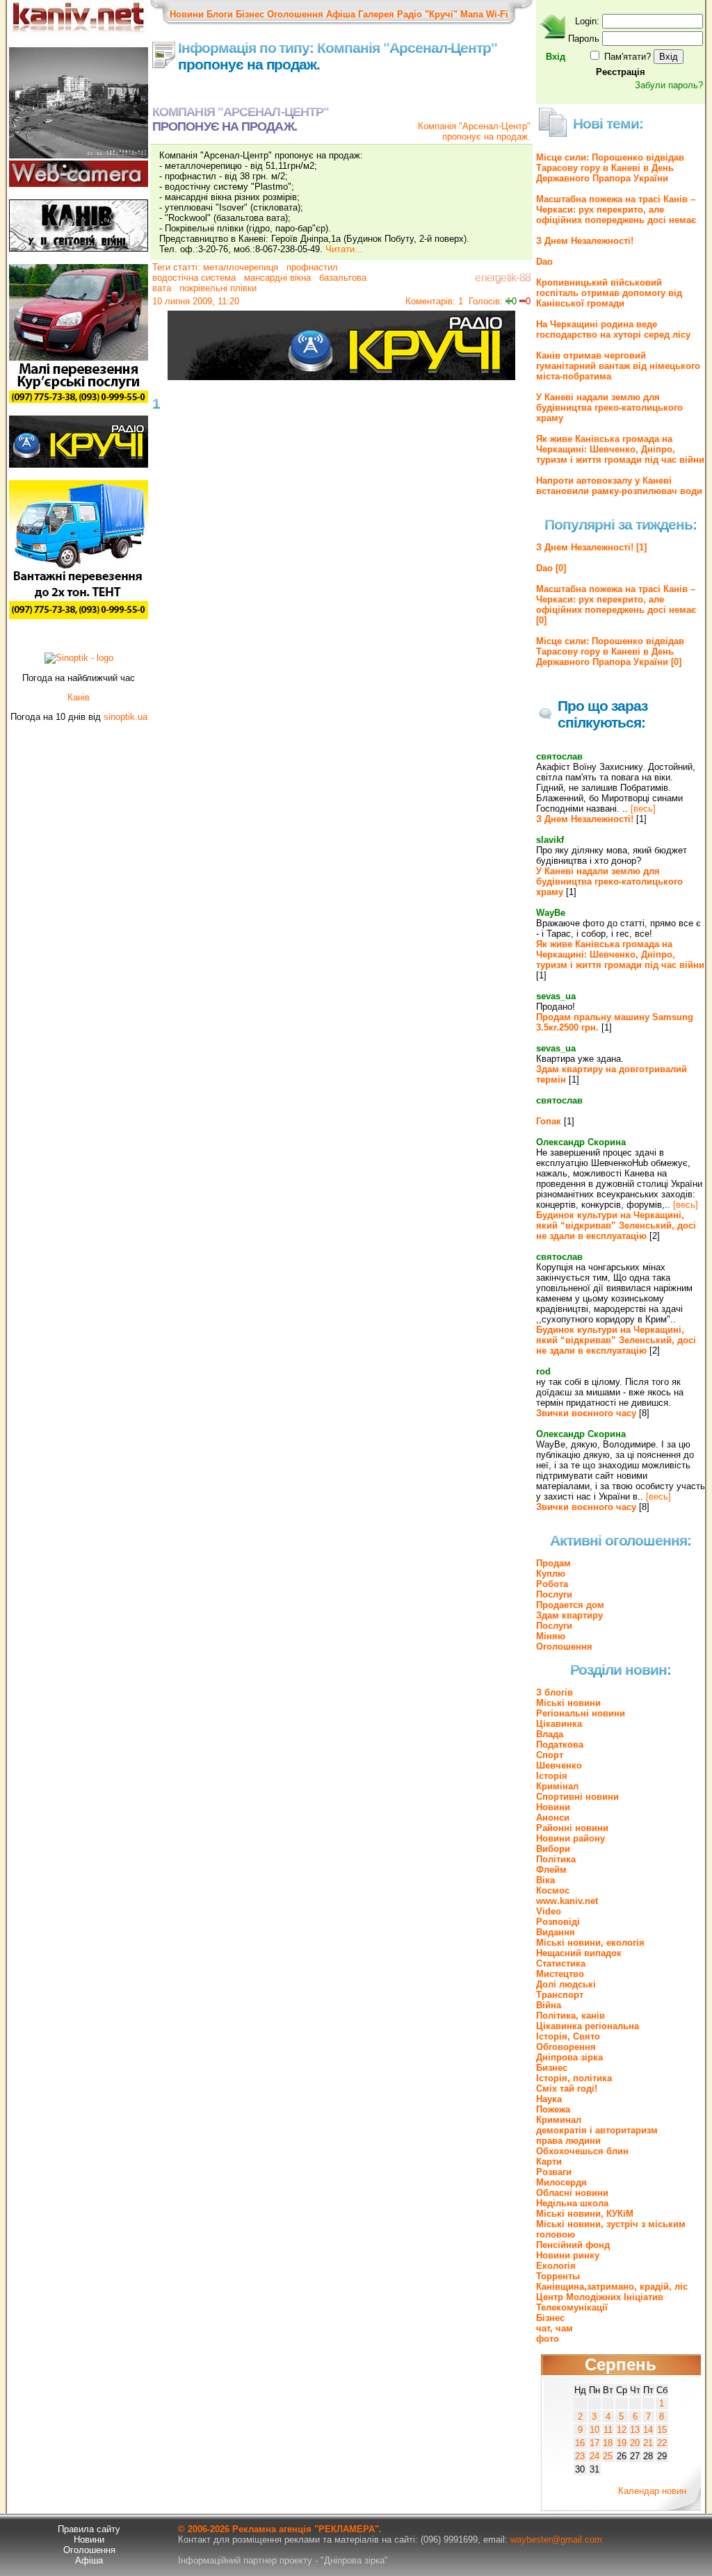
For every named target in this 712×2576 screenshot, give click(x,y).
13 (635, 2430)
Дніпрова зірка (569, 2057)
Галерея (376, 14)
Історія (552, 1776)
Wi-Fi (497, 14)
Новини (187, 14)
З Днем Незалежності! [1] (591, 547)
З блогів (555, 1692)
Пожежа (553, 2109)
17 (594, 2443)
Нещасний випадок (579, 1953)
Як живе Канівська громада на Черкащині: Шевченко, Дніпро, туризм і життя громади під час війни (620, 449)
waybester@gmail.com (556, 2540)
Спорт (550, 1755)
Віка (545, 1880)
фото (548, 2339)
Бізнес (250, 14)
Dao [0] (551, 568)
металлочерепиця (241, 267)
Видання (556, 1932)
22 (662, 2443)
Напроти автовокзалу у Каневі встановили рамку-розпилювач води (619, 486)
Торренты (558, 2276)
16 (580, 2443)
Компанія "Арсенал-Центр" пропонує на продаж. (474, 131)
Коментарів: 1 (434, 301)
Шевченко (559, 1765)
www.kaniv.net (567, 1901)
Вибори (553, 1849)
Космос (553, 1890)
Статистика (561, 1963)
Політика (556, 1859)
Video (549, 1911)
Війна (549, 2005)
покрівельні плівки (217, 288)
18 (608, 2443)
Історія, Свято (568, 2036)
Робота (552, 1584)
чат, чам (555, 2328)
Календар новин (652, 2491)
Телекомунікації (572, 2307)
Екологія (556, 2266)
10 (594, 2430)
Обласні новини (572, 2193)
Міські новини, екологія (590, 1943)
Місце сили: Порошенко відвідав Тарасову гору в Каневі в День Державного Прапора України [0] (610, 651)
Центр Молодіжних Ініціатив (600, 2297)
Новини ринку (568, 2255)
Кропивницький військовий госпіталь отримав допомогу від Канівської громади (609, 293)
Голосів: (486, 301)
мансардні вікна (276, 278)
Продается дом (570, 1605)
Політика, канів (571, 2016)
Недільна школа (572, 2203)
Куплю (551, 1574)
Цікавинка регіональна (588, 2026)
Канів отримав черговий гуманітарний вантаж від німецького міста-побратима (618, 366)
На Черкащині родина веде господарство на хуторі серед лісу (613, 329)
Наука (549, 2099)
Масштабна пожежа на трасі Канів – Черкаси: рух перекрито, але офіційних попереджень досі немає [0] (616, 605)
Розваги (554, 2172)
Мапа (472, 14)
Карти (549, 2161)
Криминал (559, 2120)
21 (648, 2443)
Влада (550, 1734)
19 (622, 2443)
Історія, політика (574, 2078)
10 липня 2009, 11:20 (196, 301)
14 (648, 2430)
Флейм (551, 1870)
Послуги (554, 1594)
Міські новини (568, 1703)
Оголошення (295, 14)
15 (662, 2430)
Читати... (344, 249)
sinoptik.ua (126, 717)
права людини (568, 2141)
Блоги (220, 14)
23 (580, 2456)
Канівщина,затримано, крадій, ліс (612, 2287)
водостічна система (194, 278)
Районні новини (572, 1828)
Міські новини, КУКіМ (585, 2214)
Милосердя (561, 2182)
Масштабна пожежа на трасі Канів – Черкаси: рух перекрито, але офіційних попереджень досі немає (616, 210)
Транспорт (560, 1995)
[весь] (643, 809)
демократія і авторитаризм (597, 2130)
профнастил (311, 267)
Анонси (553, 1818)
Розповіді (558, 1922)
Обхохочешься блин (582, 2151)
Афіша (341, 14)
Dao (544, 262)
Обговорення (566, 2047)
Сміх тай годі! (567, 2089)
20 (635, 2443)
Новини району (571, 1838)
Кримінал (557, 1786)
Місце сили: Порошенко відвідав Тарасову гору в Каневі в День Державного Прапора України (610, 168)
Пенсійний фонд (573, 2245)
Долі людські (566, 1984)
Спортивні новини (577, 1797)
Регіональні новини (581, 1713)
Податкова (560, 1745)
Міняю (551, 1636)
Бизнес (552, 2068)
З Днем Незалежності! (585, 241)
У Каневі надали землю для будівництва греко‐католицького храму (609, 408)
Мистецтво (560, 1974)
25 (608, 2456)
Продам (553, 1563)
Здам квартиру (569, 1615)
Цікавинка (559, 1724)
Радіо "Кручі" (427, 14)
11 (608, 2430)
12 (622, 2430)
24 (594, 2456)
